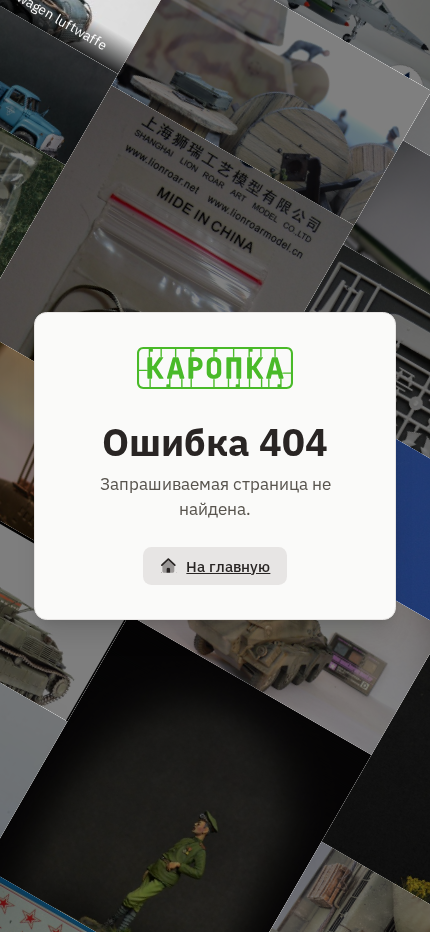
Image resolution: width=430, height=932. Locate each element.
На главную (228, 566)
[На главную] (215, 368)
